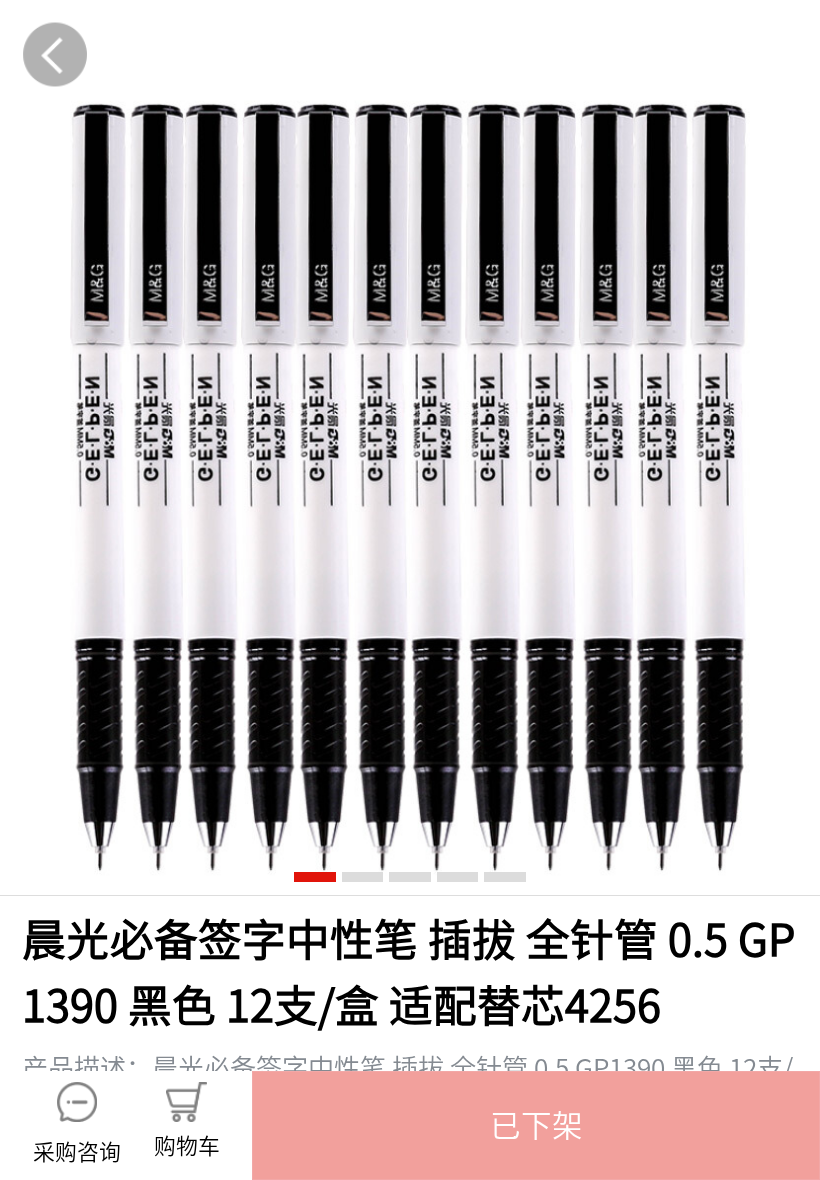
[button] (536, 1125)
